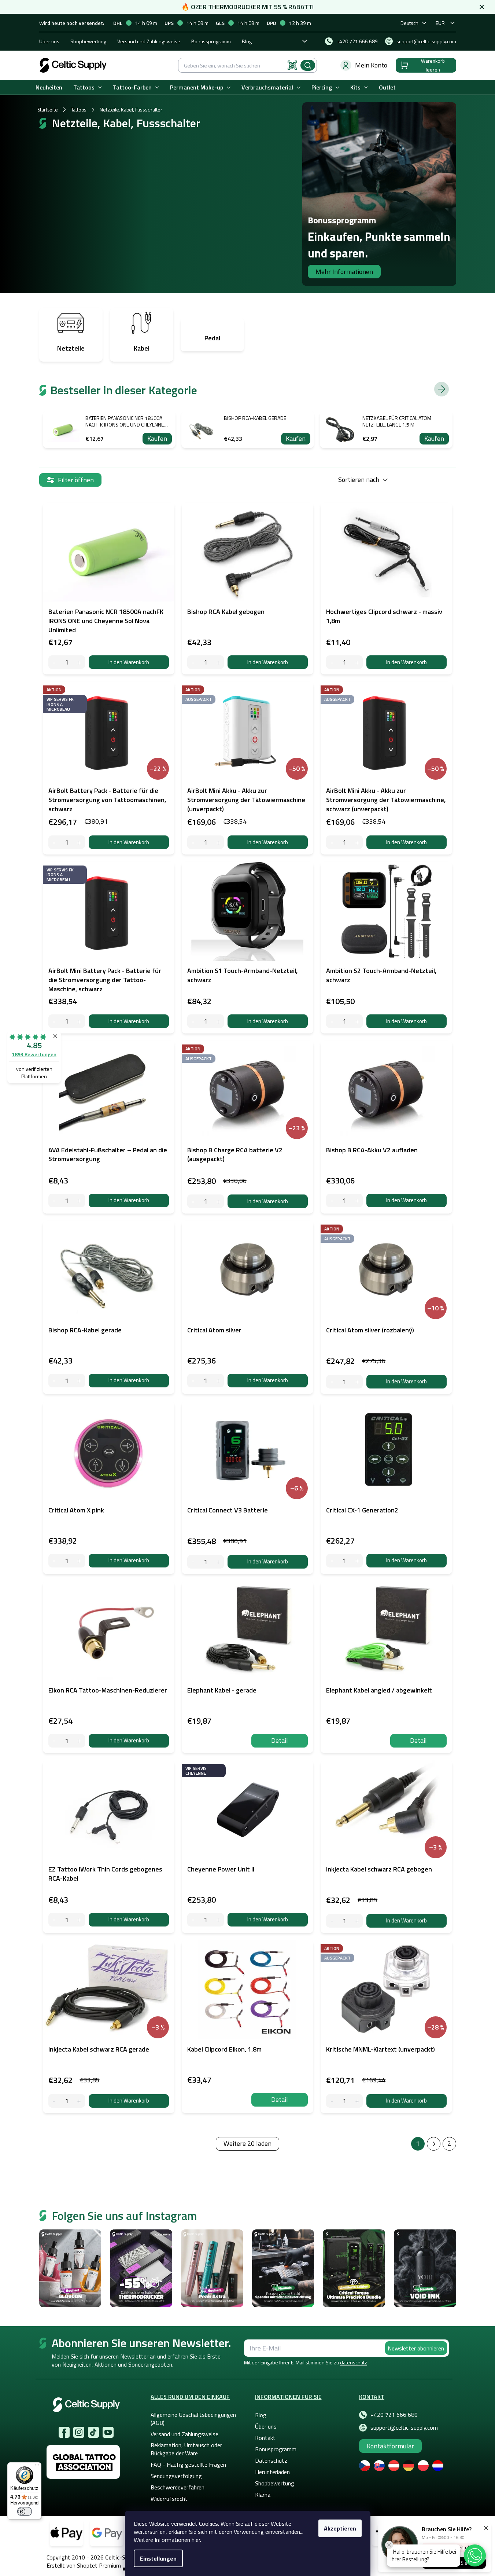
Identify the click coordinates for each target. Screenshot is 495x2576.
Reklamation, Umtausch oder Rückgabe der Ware (186, 2449)
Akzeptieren (340, 2528)
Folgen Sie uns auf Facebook (64, 2432)
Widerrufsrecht (169, 2499)
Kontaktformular (390, 2446)
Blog (247, 41)
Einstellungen (158, 2558)
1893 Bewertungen (34, 1054)
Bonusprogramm (276, 2449)
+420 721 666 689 (394, 2415)
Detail (280, 1740)
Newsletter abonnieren (416, 2348)
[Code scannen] (292, 65)
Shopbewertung (88, 41)
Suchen (308, 65)
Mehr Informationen (344, 272)
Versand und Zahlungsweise (149, 41)
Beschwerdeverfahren (178, 2487)
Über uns (49, 41)
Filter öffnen (76, 480)
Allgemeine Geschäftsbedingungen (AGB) (193, 2419)
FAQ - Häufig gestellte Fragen (188, 2465)
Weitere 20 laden (247, 2143)
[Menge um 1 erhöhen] (79, 662)
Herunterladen (272, 2472)
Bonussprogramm (211, 41)
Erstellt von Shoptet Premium (84, 2566)
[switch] (25, 2511)
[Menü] (37, 2467)
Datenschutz (271, 2460)
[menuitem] (49, 87)
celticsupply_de (79, 2432)
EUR (440, 23)
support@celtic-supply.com (404, 2427)
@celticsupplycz (93, 2432)
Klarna (263, 2495)
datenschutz (354, 2362)
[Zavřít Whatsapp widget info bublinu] (389, 2545)
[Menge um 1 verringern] (54, 662)
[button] (475, 2555)
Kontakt (265, 2438)
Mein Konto (371, 65)
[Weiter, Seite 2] (434, 2144)
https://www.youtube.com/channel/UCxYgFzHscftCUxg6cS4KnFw (108, 2432)
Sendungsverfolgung (176, 2476)
